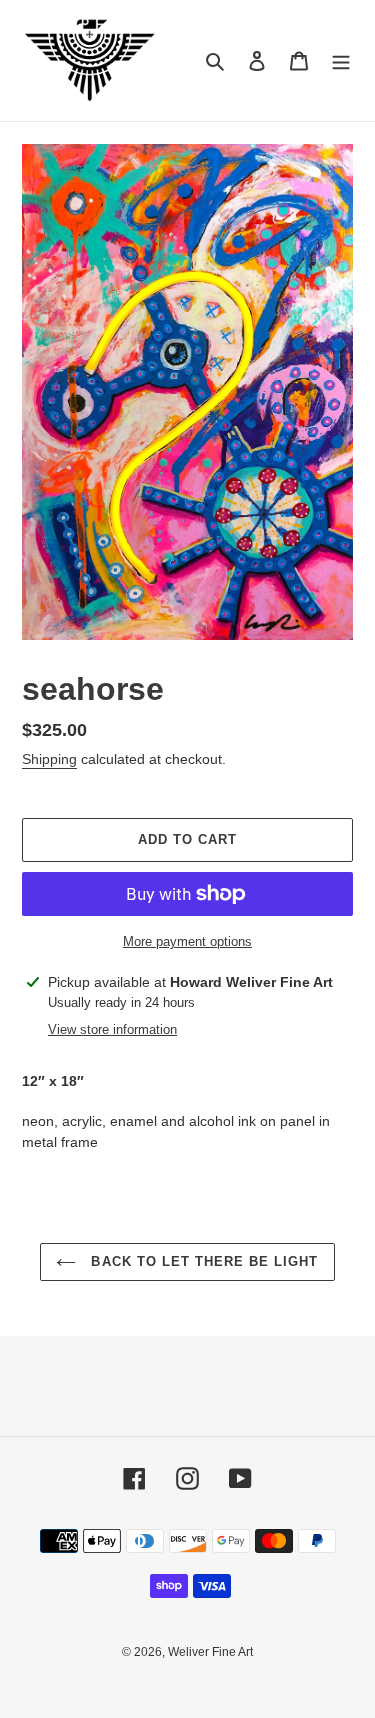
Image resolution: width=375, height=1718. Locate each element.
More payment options (187, 941)
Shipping (49, 759)
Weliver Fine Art (210, 1652)
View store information (112, 1029)
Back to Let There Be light (202, 1261)
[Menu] (341, 60)
